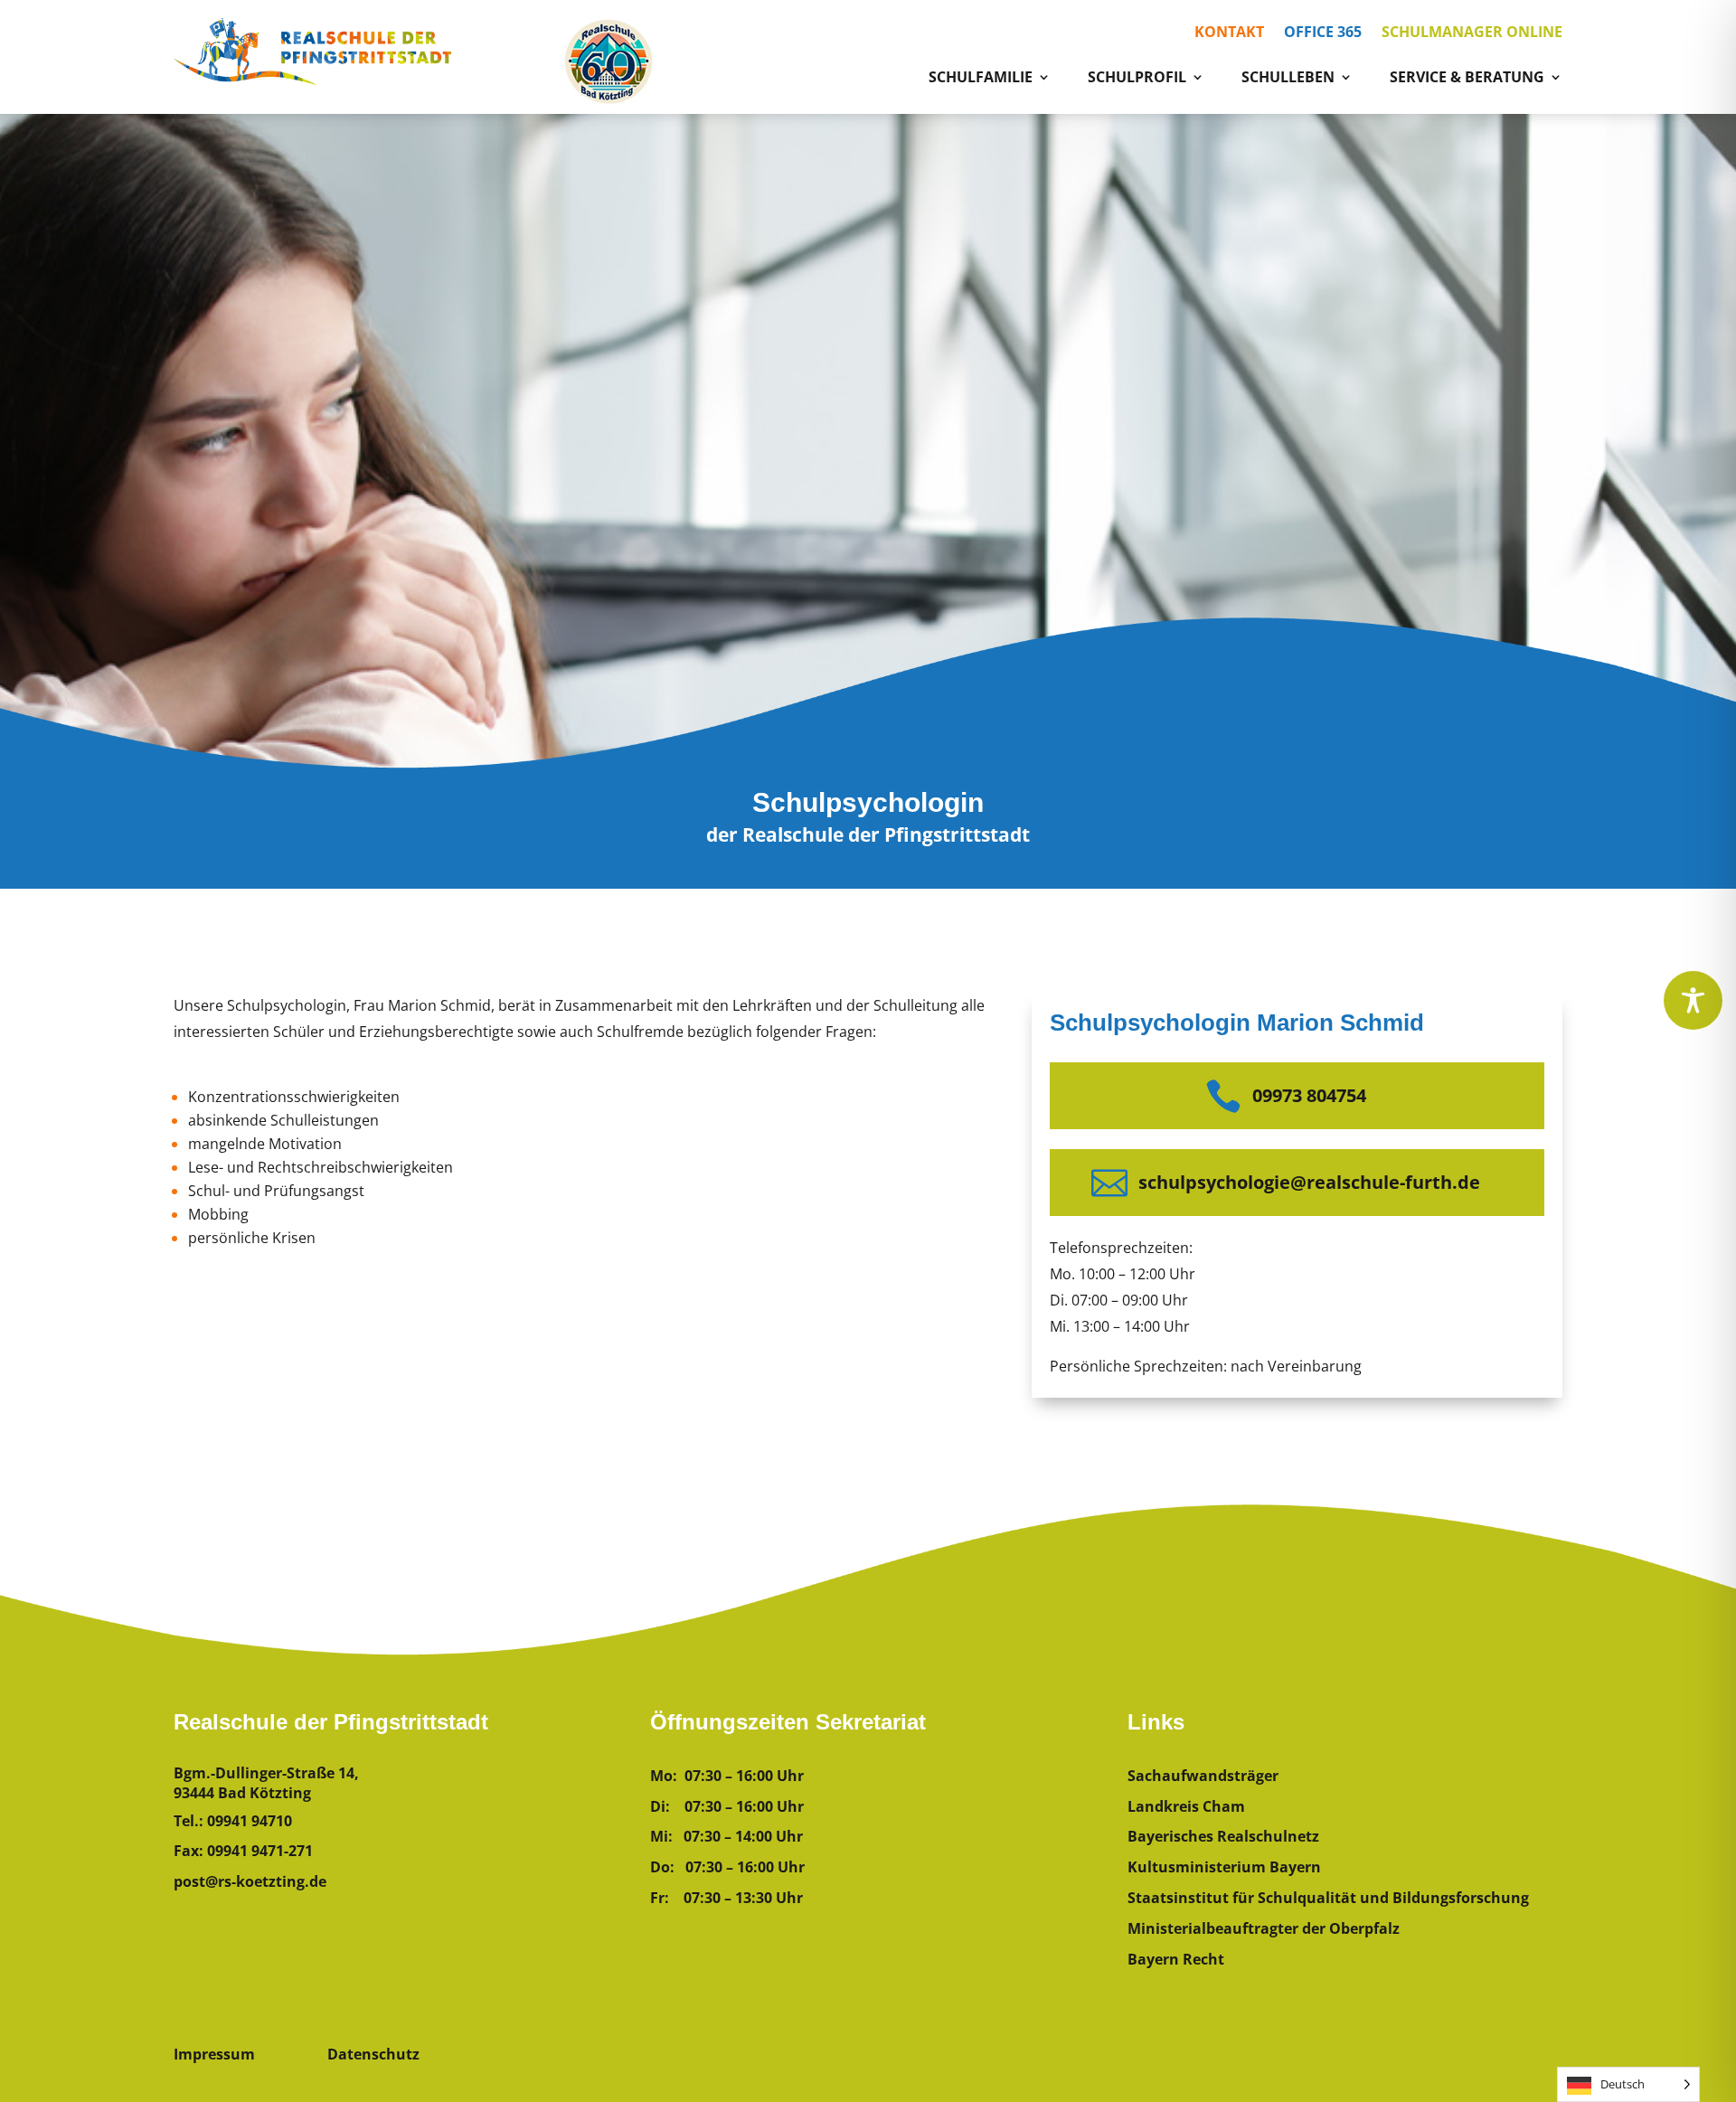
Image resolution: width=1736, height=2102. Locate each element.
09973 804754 (1309, 1095)
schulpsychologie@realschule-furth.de (1309, 1182)
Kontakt (1229, 33)
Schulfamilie (981, 79)
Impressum (214, 2054)
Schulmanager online (1472, 33)
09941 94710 (250, 1821)
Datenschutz (373, 2054)
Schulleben (1288, 79)
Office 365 (1323, 33)
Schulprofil (1137, 79)
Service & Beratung (1467, 79)
